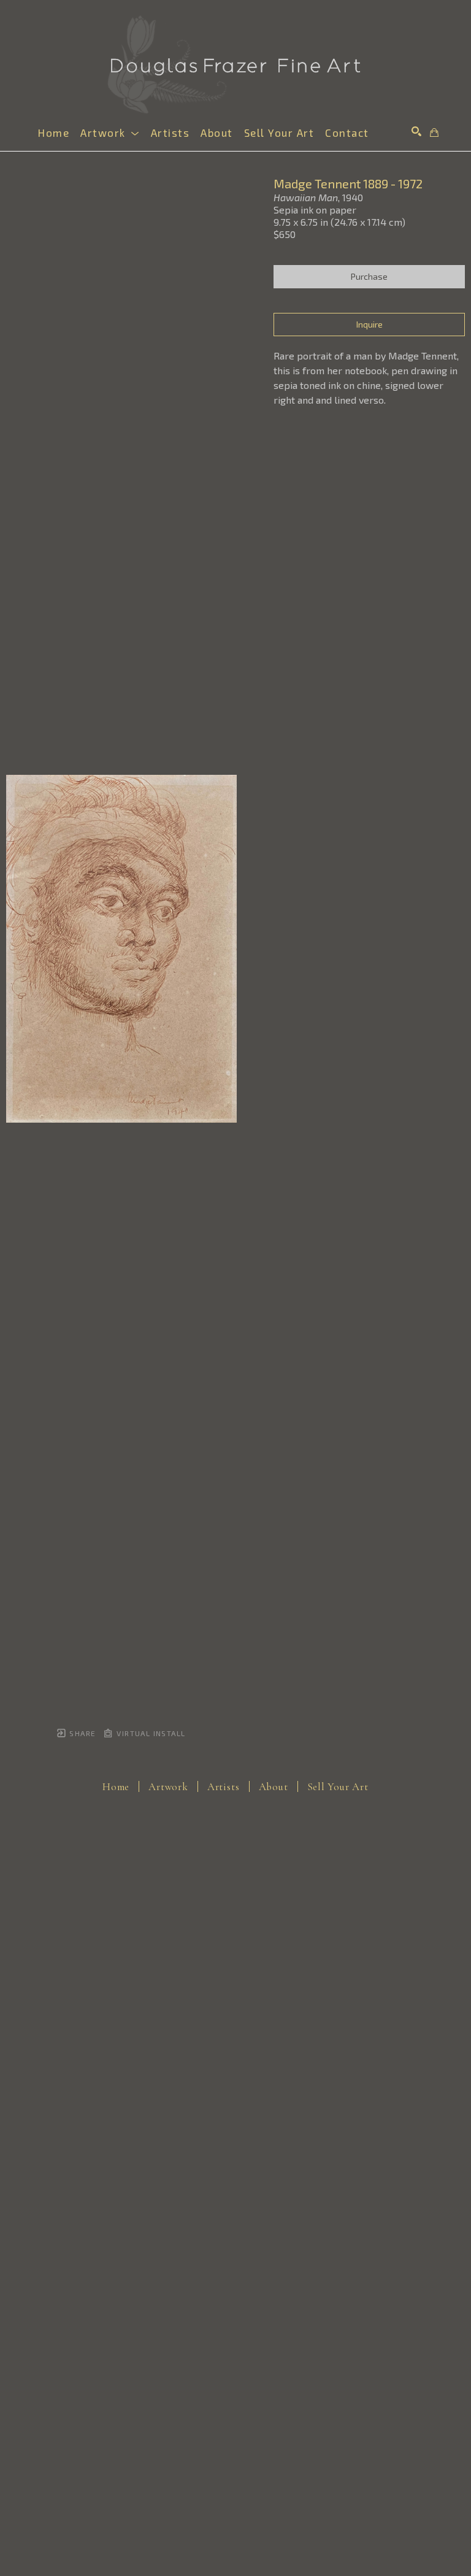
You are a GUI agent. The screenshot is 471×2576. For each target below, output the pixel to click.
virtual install (150, 1733)
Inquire (370, 324)
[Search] (416, 131)
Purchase (369, 276)
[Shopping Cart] (434, 133)
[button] (110, 133)
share (81, 1733)
